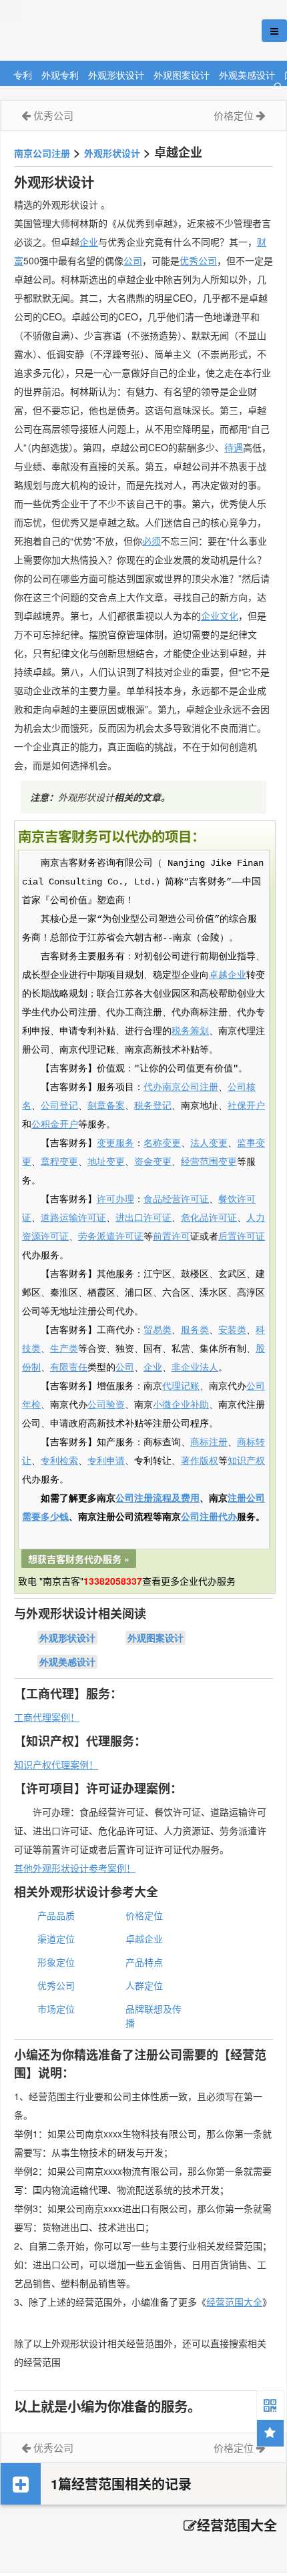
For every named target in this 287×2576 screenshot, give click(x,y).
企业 (89, 242)
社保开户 (246, 1106)
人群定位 (144, 1985)
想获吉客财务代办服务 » (79, 1559)
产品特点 (144, 1962)
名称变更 (162, 1143)
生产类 (64, 1349)
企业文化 (220, 615)
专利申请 (106, 1461)
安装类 (232, 1330)
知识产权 (246, 1461)
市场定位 (56, 2009)
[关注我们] (270, 2404)
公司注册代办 (209, 1517)
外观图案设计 (182, 74)
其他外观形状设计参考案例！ (75, 1868)
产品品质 (56, 1915)
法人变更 (209, 1143)
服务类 (195, 1330)
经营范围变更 (209, 1162)
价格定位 (234, 115)
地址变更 (106, 1162)
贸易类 (158, 1330)
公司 (133, 260)
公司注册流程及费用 (158, 1499)
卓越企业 (228, 975)
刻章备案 (106, 1106)
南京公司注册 (42, 153)
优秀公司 (53, 115)
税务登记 (153, 1106)
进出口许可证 (143, 1218)
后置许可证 (242, 1237)
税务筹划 (190, 1031)
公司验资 (106, 1405)
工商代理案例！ (47, 1717)
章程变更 (59, 1162)
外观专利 (60, 74)
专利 (23, 74)
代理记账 (181, 1386)
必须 (152, 541)
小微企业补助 (181, 1405)
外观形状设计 (116, 74)
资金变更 (153, 1162)
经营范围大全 (234, 2302)
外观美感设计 (247, 74)
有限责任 (69, 1368)
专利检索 (59, 1461)
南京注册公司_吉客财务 (99, 31)
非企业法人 (195, 1368)
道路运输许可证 (73, 1218)
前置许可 (172, 1237)
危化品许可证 (209, 1218)
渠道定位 (56, 1939)
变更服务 (115, 1143)
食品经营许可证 (176, 1200)
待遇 (234, 447)
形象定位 (56, 1962)
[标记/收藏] (270, 2433)
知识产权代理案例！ (56, 1764)
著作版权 (200, 1461)
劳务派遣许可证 (111, 1237)
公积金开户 (55, 1125)
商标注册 (209, 1443)
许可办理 (115, 1200)
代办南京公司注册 (181, 1087)
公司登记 (59, 1106)
